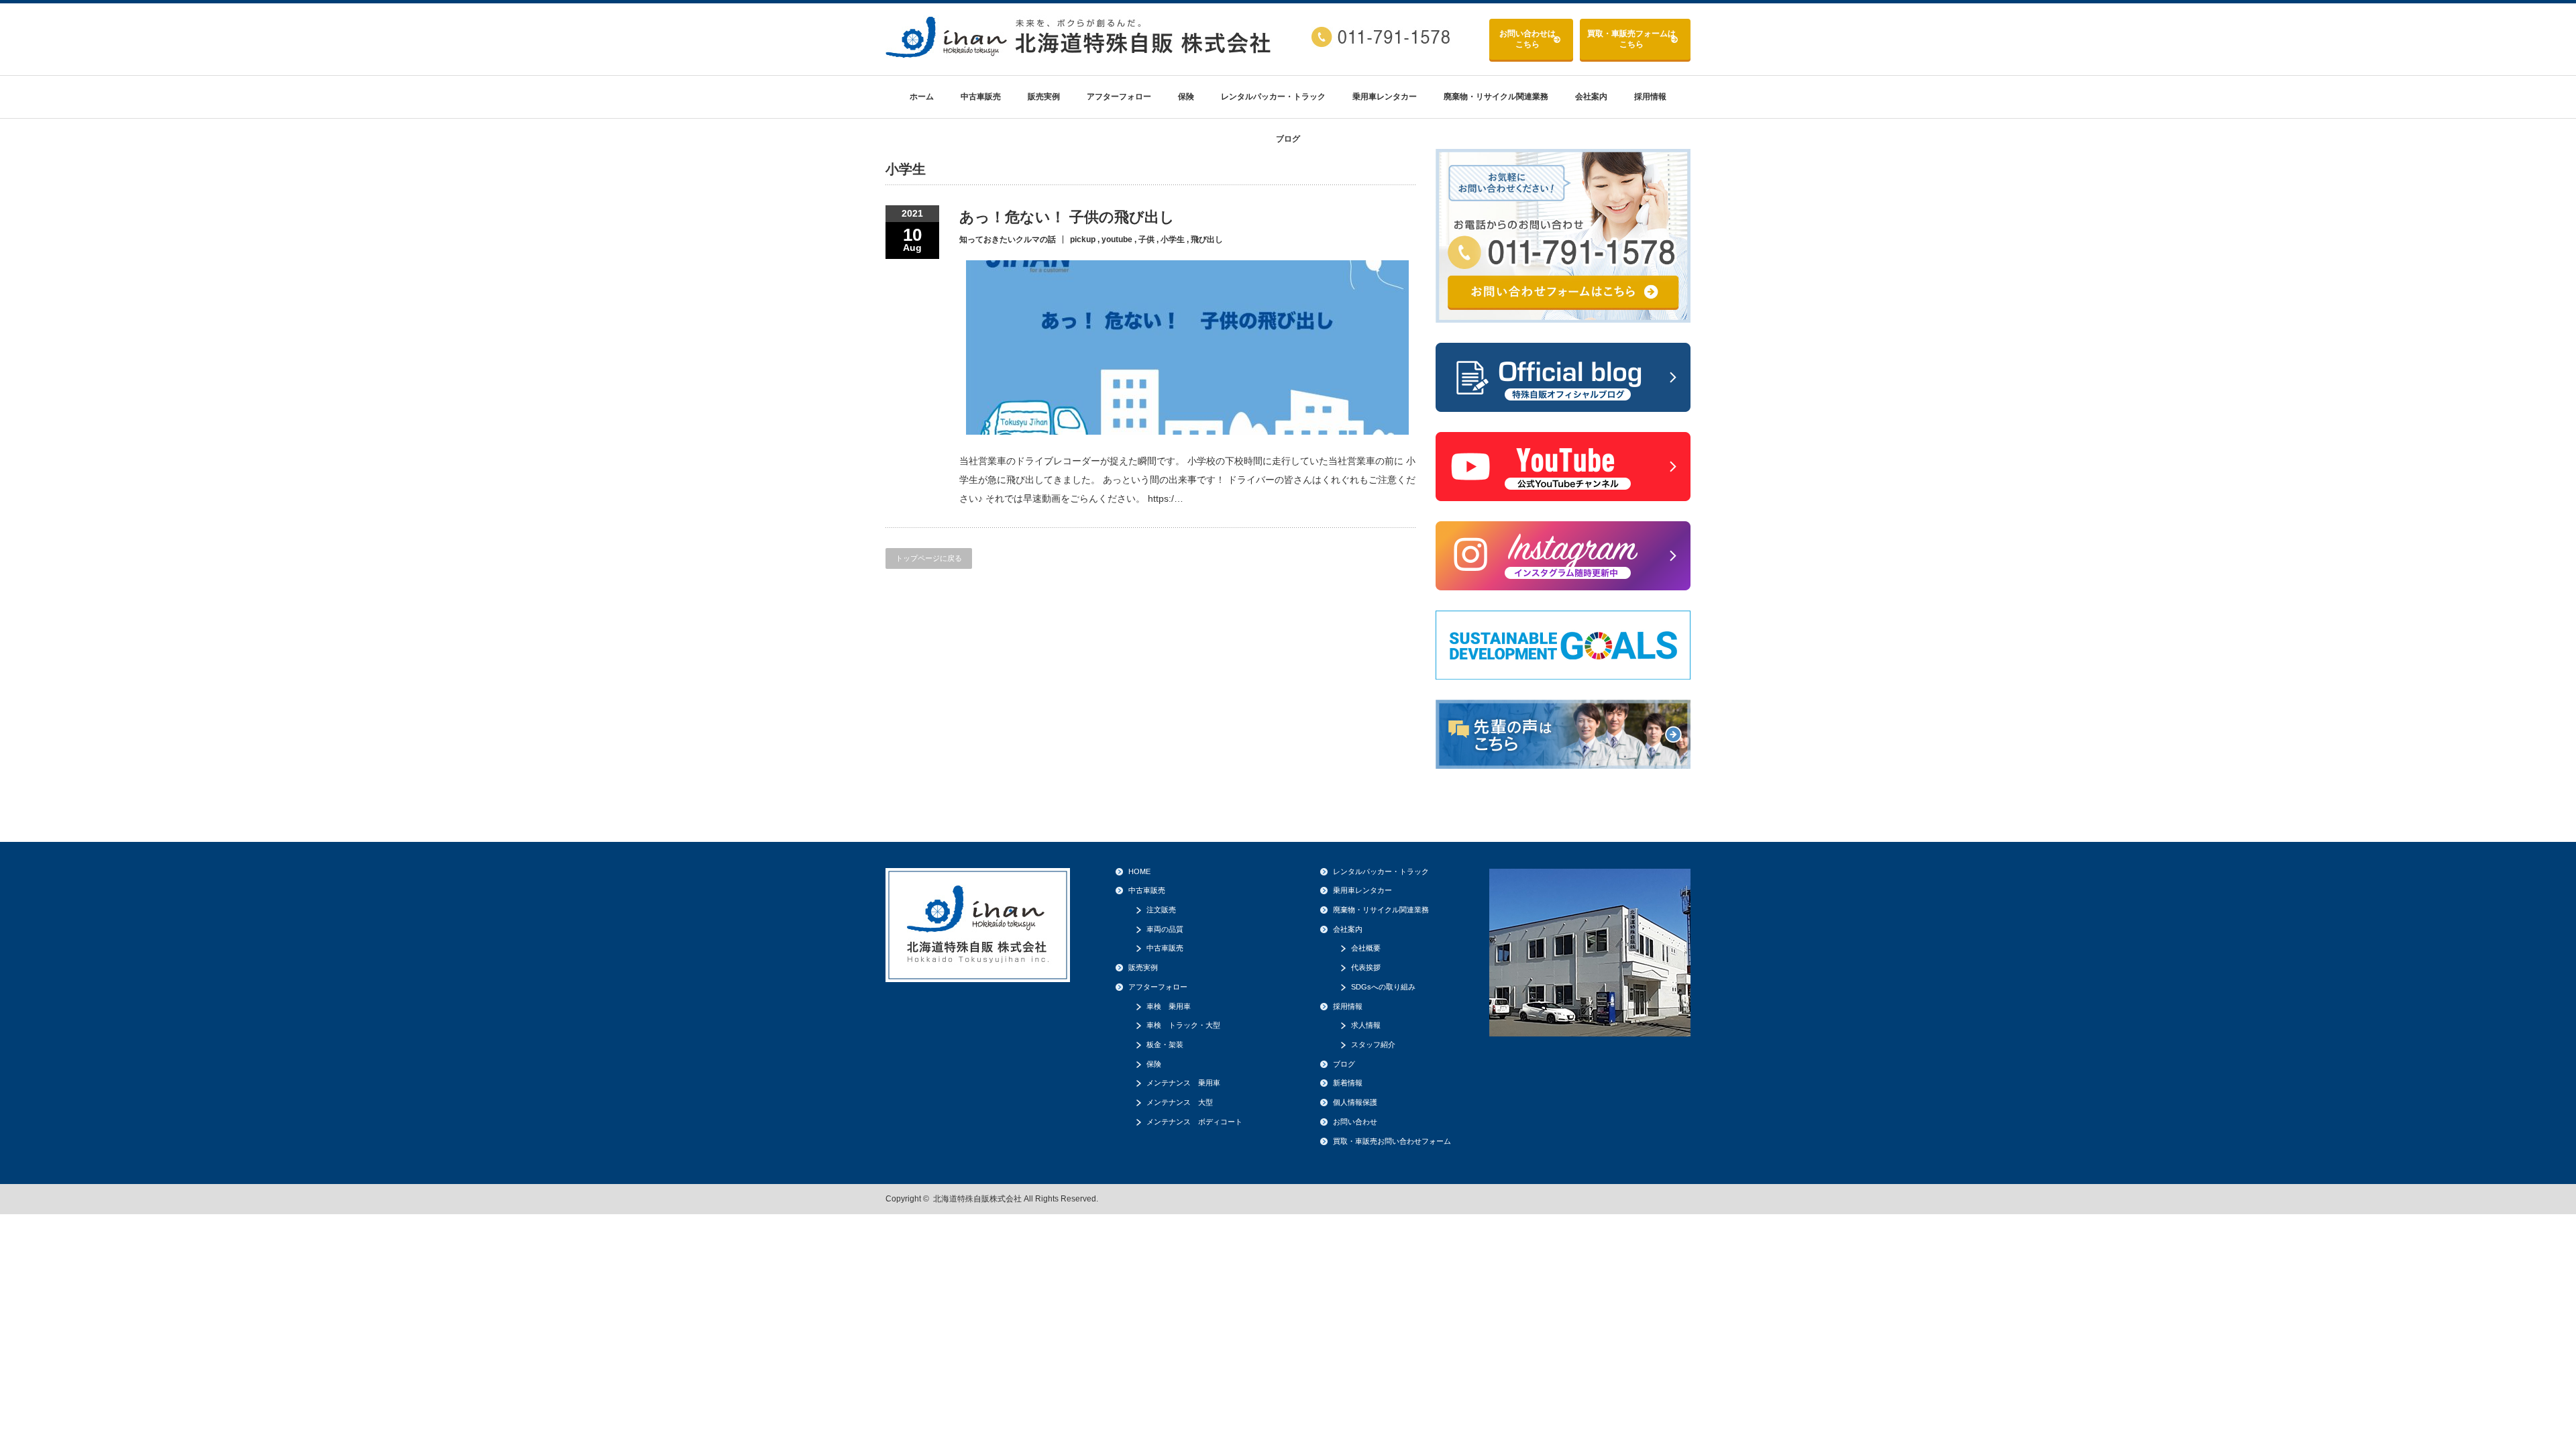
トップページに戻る (929, 558)
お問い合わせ (1527, 39)
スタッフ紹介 (1373, 1044)
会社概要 (1366, 948)
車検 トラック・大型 (1183, 1025)
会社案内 (1591, 97)
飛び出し (1207, 239)
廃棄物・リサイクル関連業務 (1496, 97)
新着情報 (1348, 1083)
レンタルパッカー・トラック (1273, 97)
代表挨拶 (1366, 967)
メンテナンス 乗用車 (1183, 1083)
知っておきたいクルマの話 (1008, 239)
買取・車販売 (1631, 39)
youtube (1117, 239)
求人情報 (1366, 1025)
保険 (1186, 97)
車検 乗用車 (1169, 1006)
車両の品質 (1165, 929)
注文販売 (1161, 910)
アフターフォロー (1119, 97)
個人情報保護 (1355, 1102)
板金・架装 (1165, 1044)
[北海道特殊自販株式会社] (1080, 53)
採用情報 (1650, 97)
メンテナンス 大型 (1180, 1102)
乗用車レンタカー (1385, 97)
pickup (1083, 239)
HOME (1139, 871)
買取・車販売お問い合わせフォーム (1392, 1141)
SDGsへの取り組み (1383, 987)
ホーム (922, 97)
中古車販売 (981, 97)
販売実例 (1044, 97)
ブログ (1288, 139)
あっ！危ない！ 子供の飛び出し (1067, 217)
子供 (1146, 239)
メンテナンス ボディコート (1194, 1122)
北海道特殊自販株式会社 (977, 1199)
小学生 (1173, 239)
